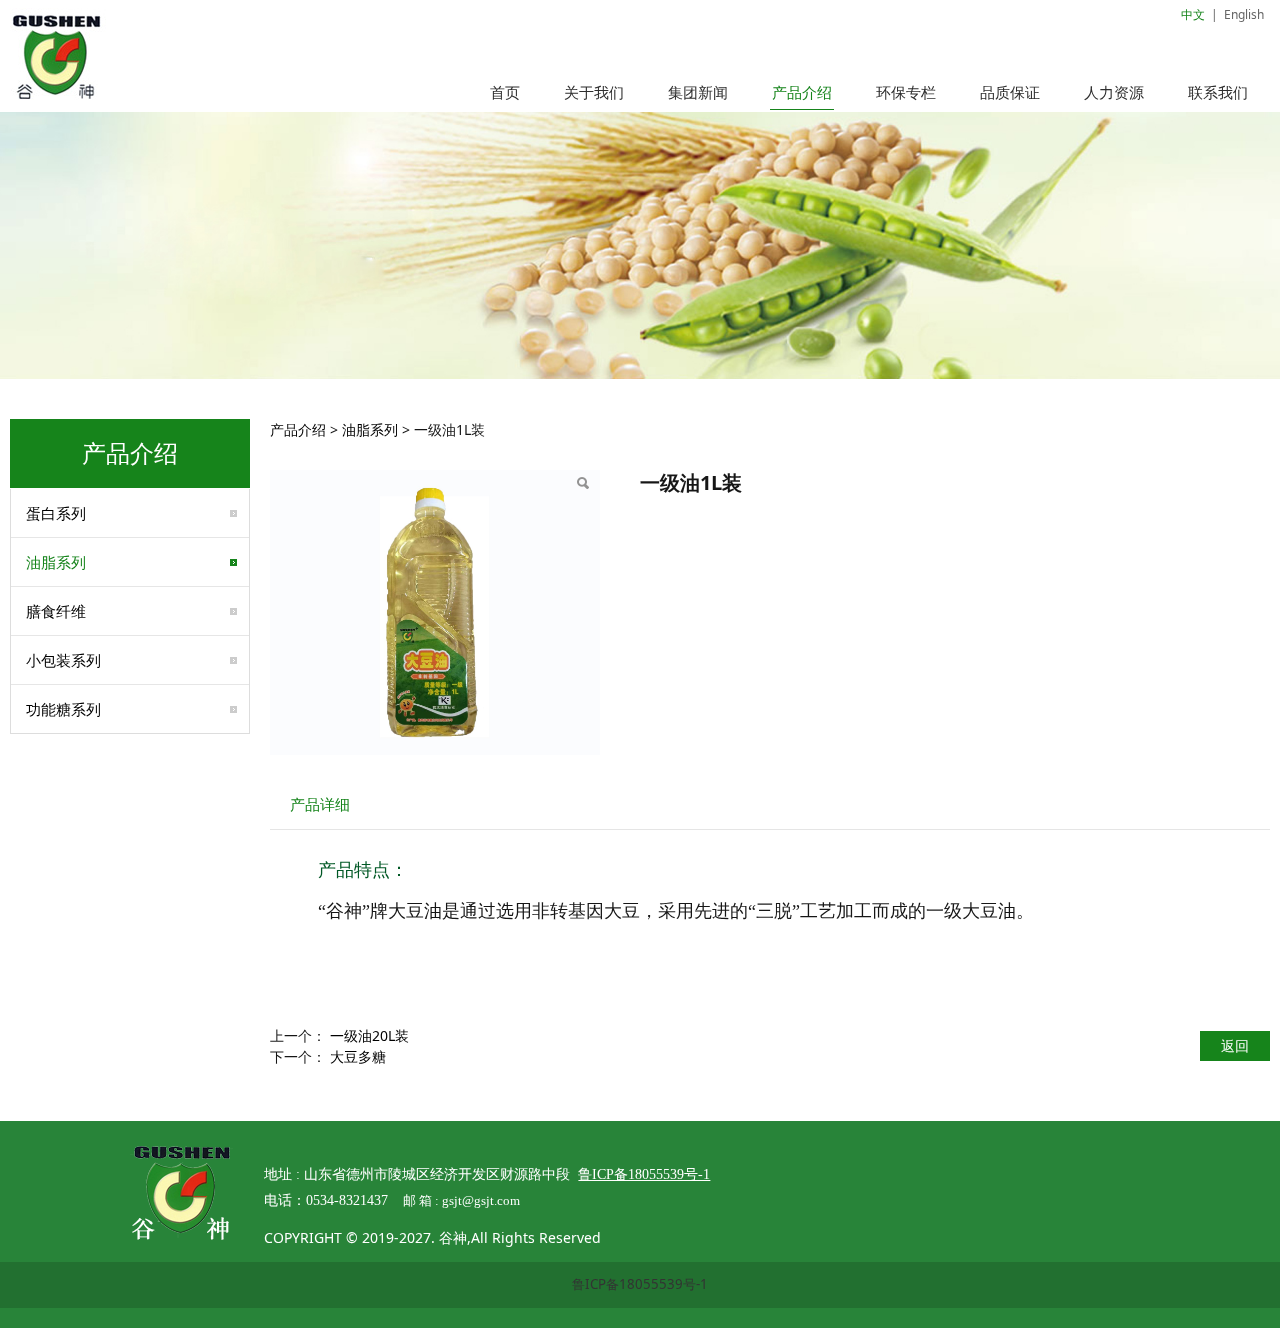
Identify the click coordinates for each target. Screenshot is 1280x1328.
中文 (1193, 14)
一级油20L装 (369, 1035)
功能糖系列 (63, 709)
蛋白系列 (56, 513)
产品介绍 (802, 92)
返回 (1235, 1045)
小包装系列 (63, 660)
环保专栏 (906, 92)
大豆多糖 (358, 1056)
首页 (505, 92)
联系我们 (1218, 92)
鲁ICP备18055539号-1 (640, 1284)
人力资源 (1114, 92)
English (1244, 14)
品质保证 (1010, 92)
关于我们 (594, 92)
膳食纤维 (56, 611)
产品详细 (320, 804)
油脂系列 (56, 562)
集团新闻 (698, 92)
